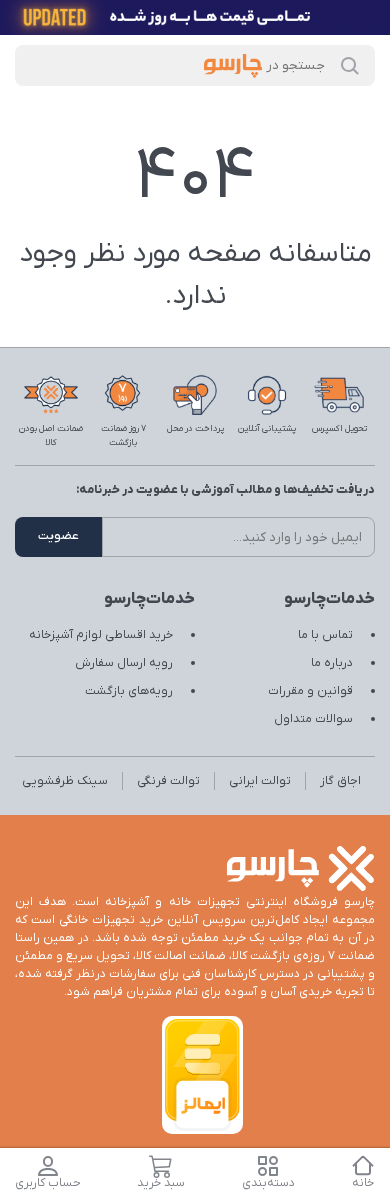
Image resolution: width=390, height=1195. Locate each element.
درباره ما (332, 663)
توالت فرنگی (168, 781)
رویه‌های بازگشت (129, 691)
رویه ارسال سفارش (124, 663)
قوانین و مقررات (310, 691)
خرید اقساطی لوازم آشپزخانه (101, 635)
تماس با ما (325, 635)
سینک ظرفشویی (65, 781)
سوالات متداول (313, 719)
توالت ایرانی (260, 781)
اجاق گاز (340, 781)
